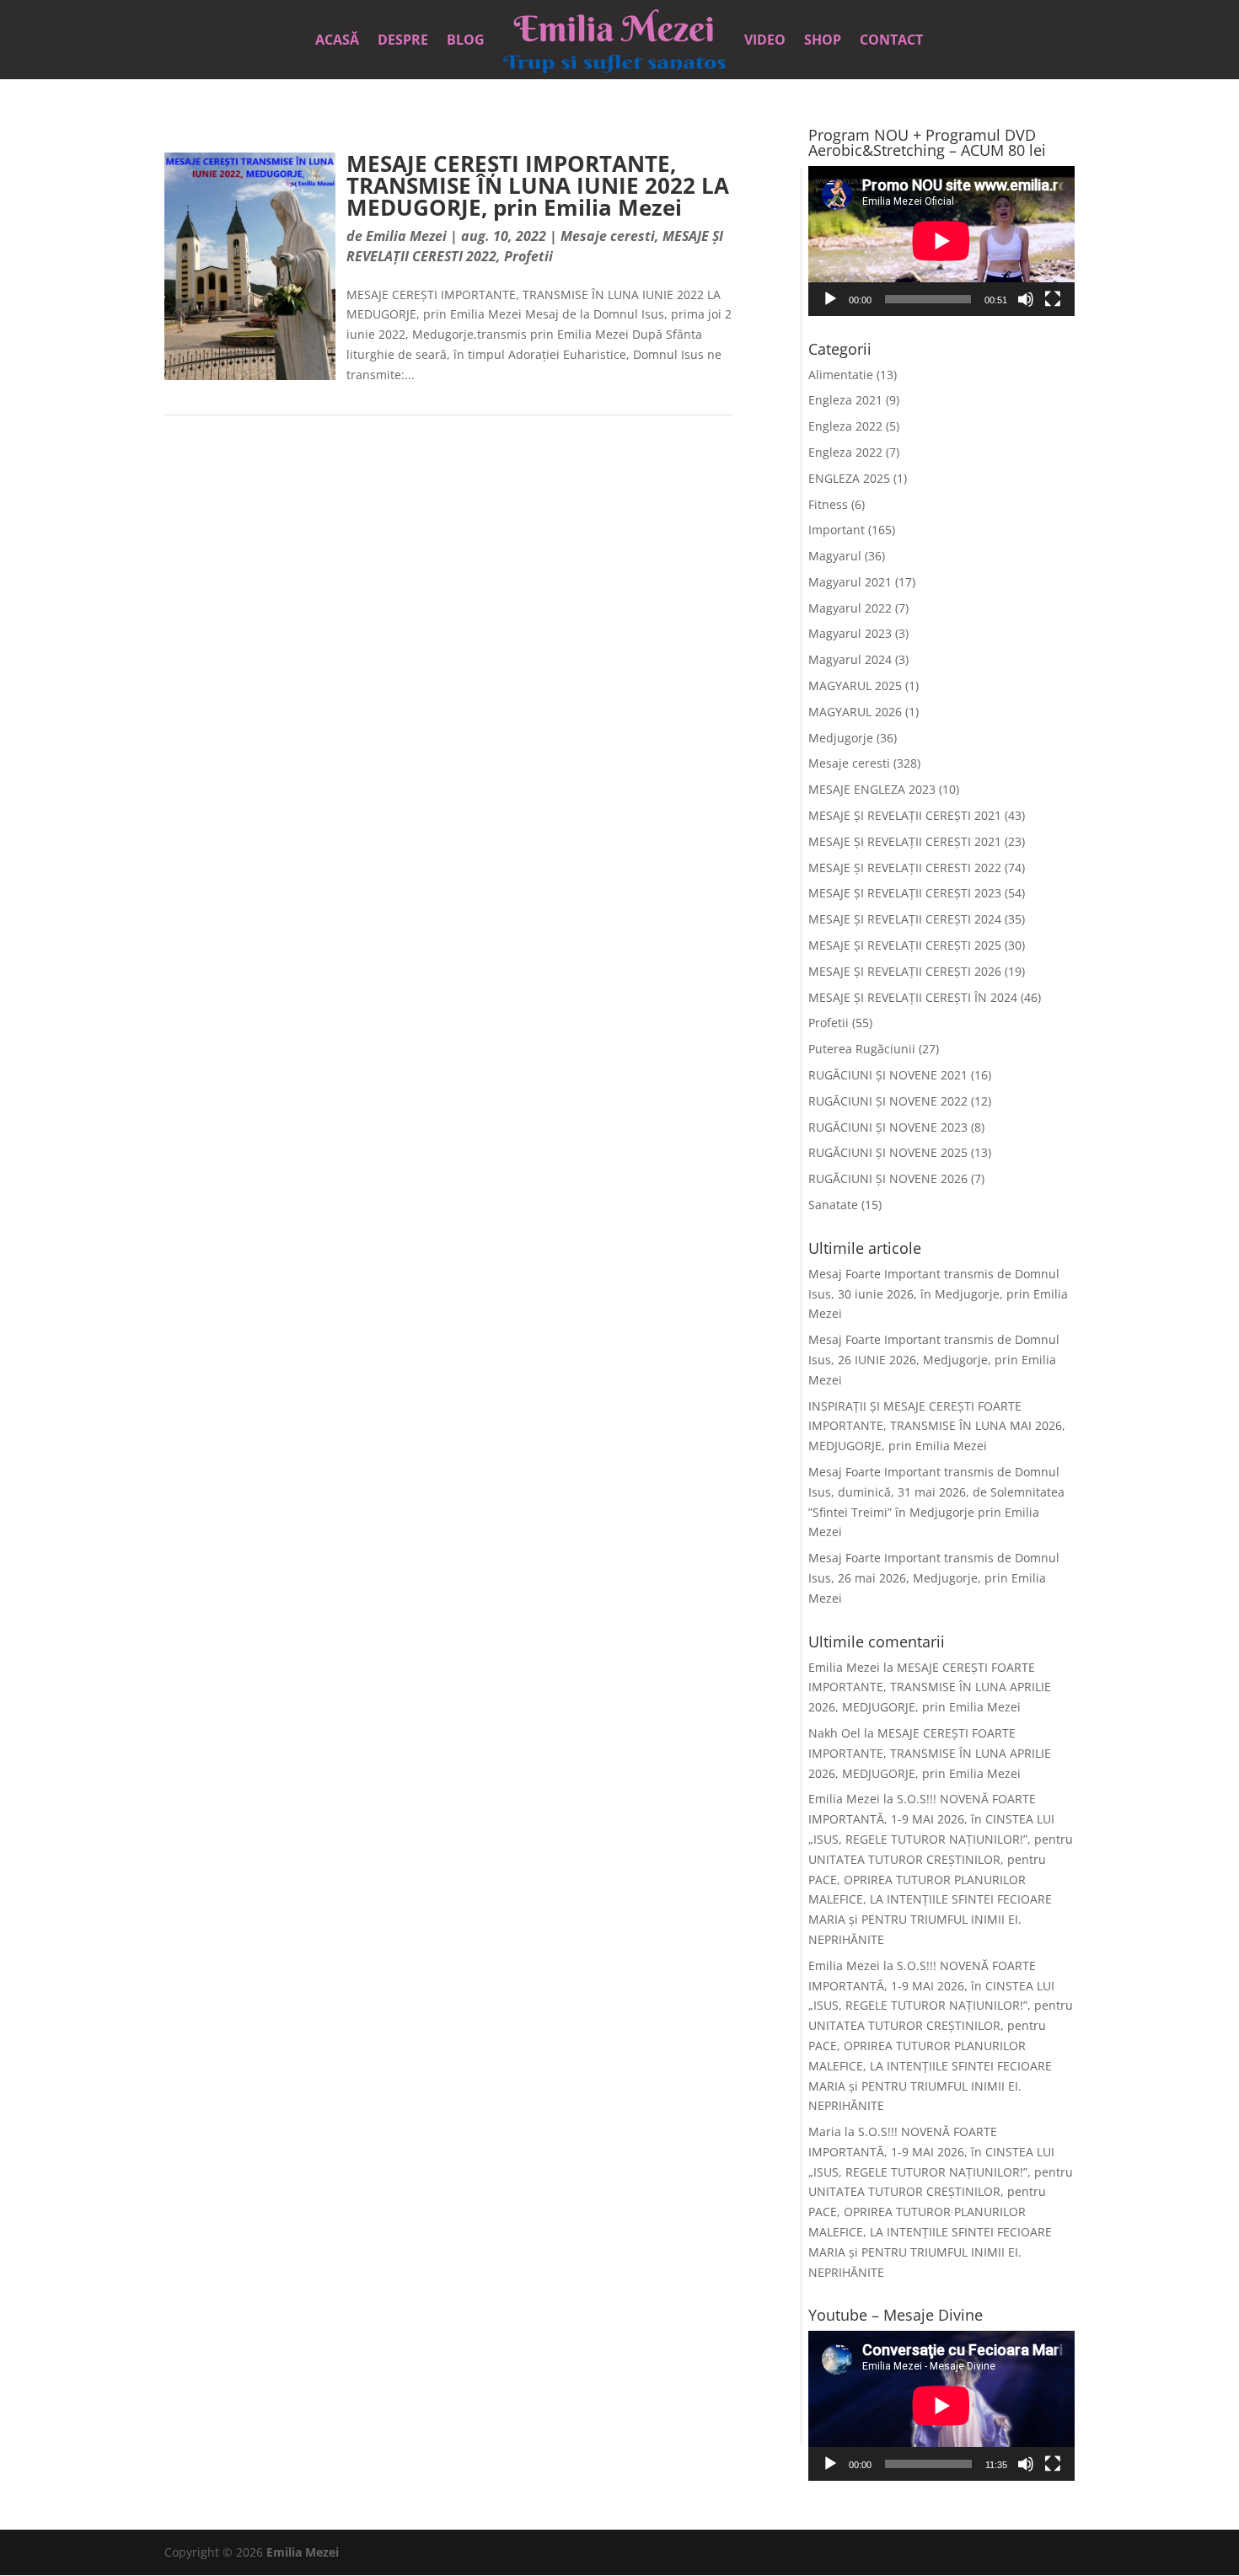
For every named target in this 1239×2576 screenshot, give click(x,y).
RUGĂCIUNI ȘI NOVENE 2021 (888, 1075)
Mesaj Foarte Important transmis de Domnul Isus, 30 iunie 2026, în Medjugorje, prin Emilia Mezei (938, 1294)
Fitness (828, 504)
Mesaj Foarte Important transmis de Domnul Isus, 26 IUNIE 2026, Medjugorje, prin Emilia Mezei (934, 1360)
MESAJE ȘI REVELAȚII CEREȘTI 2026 (905, 971)
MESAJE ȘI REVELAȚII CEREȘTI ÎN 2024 (913, 997)
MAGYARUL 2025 (855, 686)
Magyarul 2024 (850, 659)
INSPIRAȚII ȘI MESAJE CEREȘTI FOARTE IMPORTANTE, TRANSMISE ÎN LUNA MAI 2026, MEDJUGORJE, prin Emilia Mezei (937, 1426)
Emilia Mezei (406, 236)
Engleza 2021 (845, 400)
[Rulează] (830, 299)
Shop (823, 41)
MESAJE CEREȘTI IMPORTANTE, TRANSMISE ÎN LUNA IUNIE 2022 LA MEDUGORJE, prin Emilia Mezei (538, 185)
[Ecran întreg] (1053, 299)
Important (837, 530)
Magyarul (835, 556)
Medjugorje (841, 738)
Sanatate (833, 1205)
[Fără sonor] (1026, 299)
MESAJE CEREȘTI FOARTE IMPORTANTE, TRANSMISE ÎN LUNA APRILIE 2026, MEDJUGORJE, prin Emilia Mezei (930, 1687)
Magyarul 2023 (850, 633)
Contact (891, 41)
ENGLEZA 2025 (849, 478)
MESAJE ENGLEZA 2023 (872, 789)
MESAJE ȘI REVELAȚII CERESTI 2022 (905, 868)
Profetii (528, 256)
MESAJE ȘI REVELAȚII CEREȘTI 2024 (905, 919)
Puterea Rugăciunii (862, 1049)
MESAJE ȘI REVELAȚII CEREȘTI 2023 (905, 893)
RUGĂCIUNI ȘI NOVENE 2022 (888, 1101)
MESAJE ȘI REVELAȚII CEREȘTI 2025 (905, 945)
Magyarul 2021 (850, 582)
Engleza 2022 (845, 426)
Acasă (337, 41)
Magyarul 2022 (850, 608)
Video (765, 41)
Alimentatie (841, 375)
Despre (403, 41)
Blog (466, 41)
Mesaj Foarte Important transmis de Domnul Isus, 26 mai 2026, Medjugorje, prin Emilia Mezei (934, 1578)
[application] (941, 241)
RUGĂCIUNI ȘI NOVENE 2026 (888, 1178)
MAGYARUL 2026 (855, 712)
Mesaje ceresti (608, 236)
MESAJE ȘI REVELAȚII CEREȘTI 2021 (905, 815)
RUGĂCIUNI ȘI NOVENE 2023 (888, 1127)
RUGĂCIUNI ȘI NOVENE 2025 (888, 1152)
